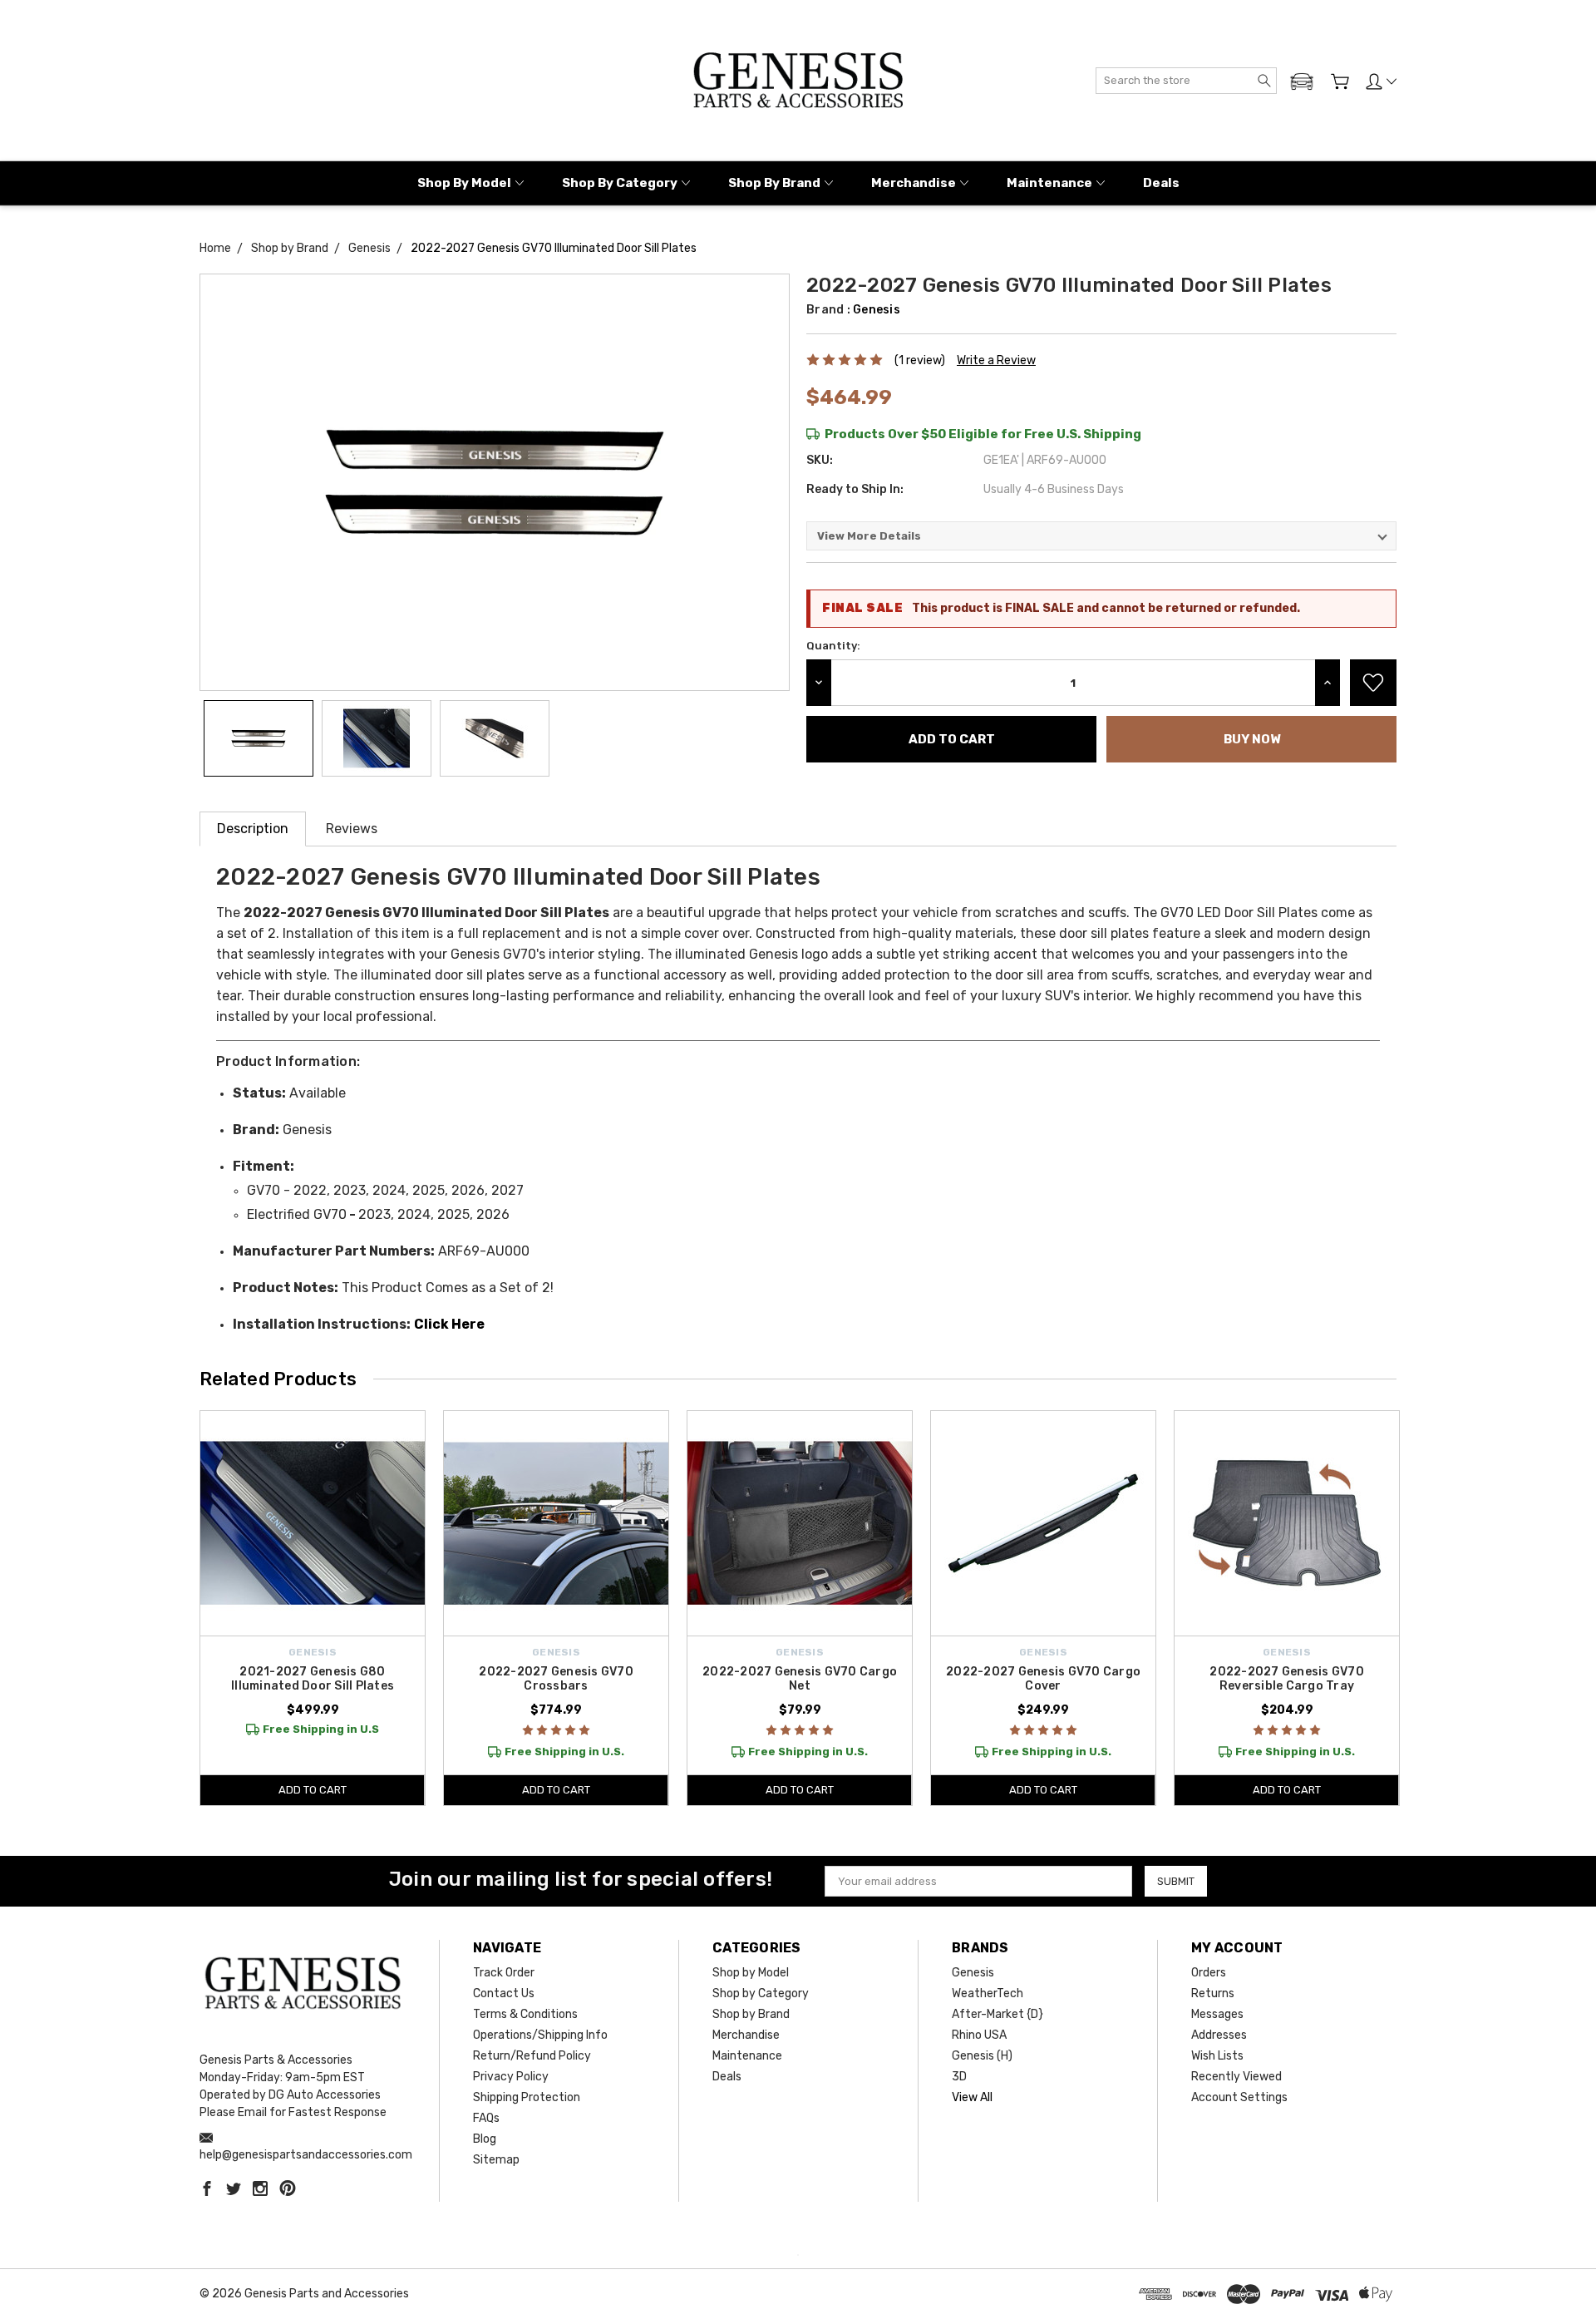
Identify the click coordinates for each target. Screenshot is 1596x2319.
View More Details (869, 536)
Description (253, 829)
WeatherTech (988, 1993)
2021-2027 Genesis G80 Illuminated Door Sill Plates (313, 1679)
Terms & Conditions (525, 2014)
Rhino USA (979, 2035)
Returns (1213, 1993)
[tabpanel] (313, 1608)
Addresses (1219, 2035)
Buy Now (1252, 739)
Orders (1209, 1973)
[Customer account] (1381, 81)
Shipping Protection (527, 2097)
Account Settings (1239, 2097)
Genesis (973, 1973)
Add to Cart (313, 1790)
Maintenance (1049, 183)
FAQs (486, 2118)
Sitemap (496, 2160)
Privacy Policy (511, 2077)
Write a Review (996, 360)
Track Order (504, 1973)
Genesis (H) (982, 2056)
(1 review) (920, 360)
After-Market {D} (997, 2014)
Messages (1217, 2014)
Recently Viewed (1236, 2077)
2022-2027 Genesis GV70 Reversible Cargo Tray (1287, 1679)
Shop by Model (464, 183)
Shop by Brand (774, 183)
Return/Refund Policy (532, 2056)
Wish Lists (1217, 2056)
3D (959, 2077)
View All (972, 2097)
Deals (1161, 183)
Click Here (449, 1324)
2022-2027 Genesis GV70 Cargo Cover (1043, 1679)
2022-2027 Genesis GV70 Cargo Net (800, 1679)
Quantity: (833, 646)
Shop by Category (620, 183)
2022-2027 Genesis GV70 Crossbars (556, 1679)
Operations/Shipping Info (540, 2035)
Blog (485, 2139)
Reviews (352, 829)
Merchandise (914, 183)
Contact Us (504, 1993)
